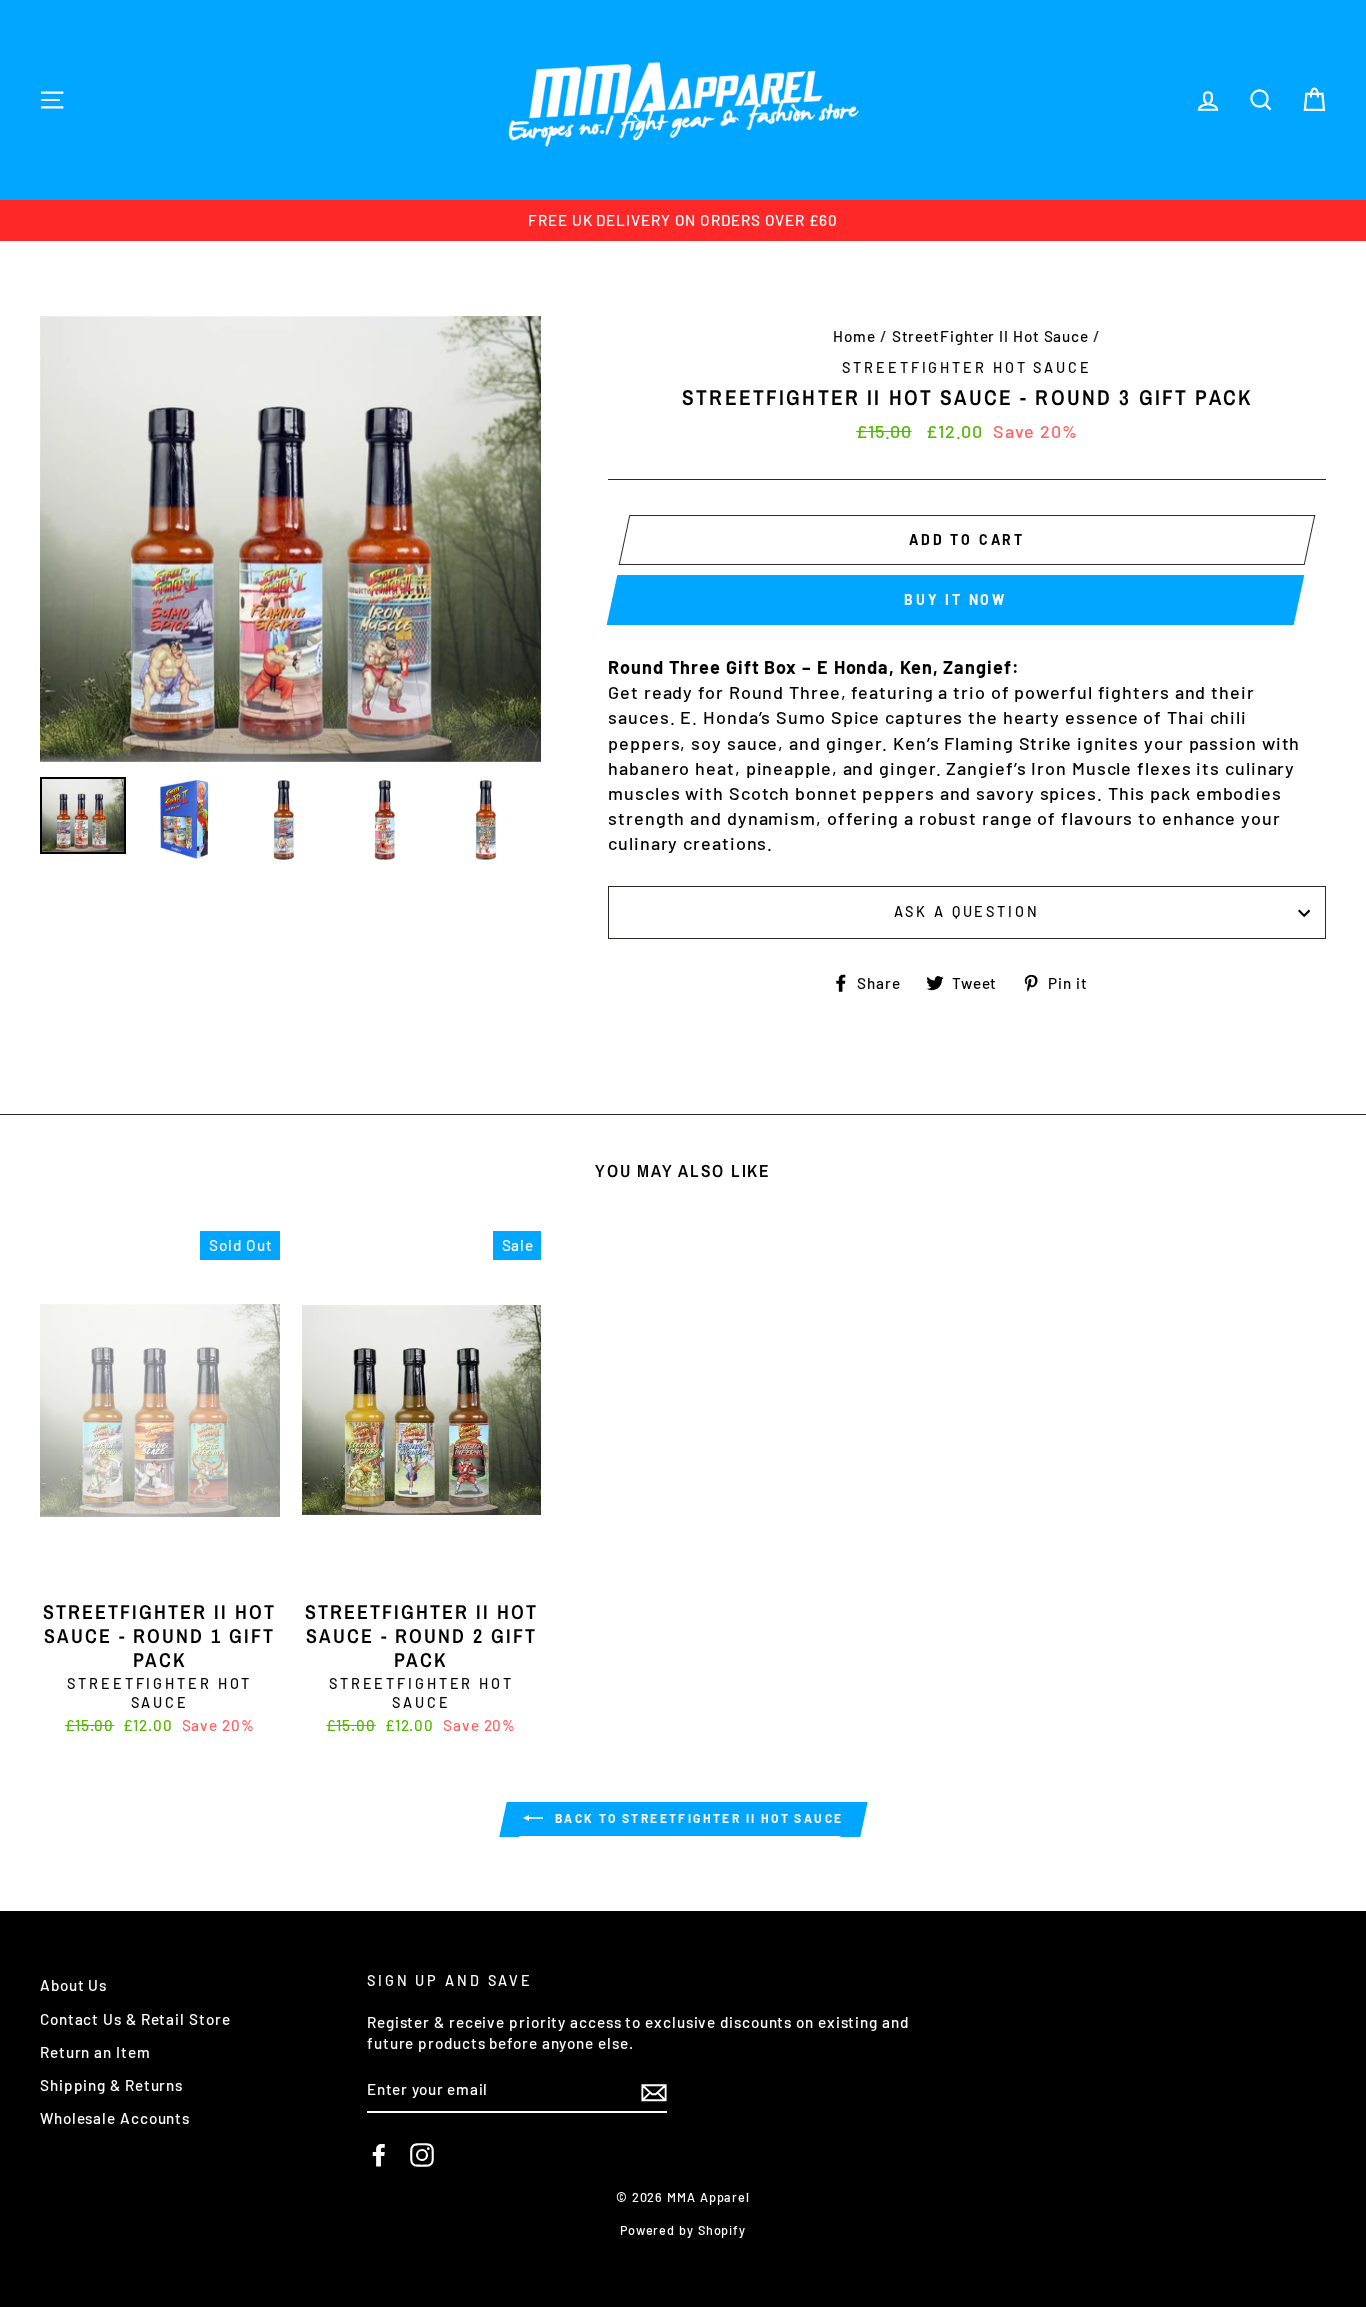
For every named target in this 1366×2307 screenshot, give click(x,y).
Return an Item (95, 2052)
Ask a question (966, 911)
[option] (683, 220)
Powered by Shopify (683, 2230)
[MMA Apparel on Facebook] (379, 2155)
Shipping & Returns (111, 2085)
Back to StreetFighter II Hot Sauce (697, 1818)
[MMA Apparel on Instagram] (422, 2155)
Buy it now (955, 599)
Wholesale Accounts (115, 2118)
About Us (73, 1985)
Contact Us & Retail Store (135, 2019)
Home (854, 336)
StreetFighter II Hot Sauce (990, 336)
